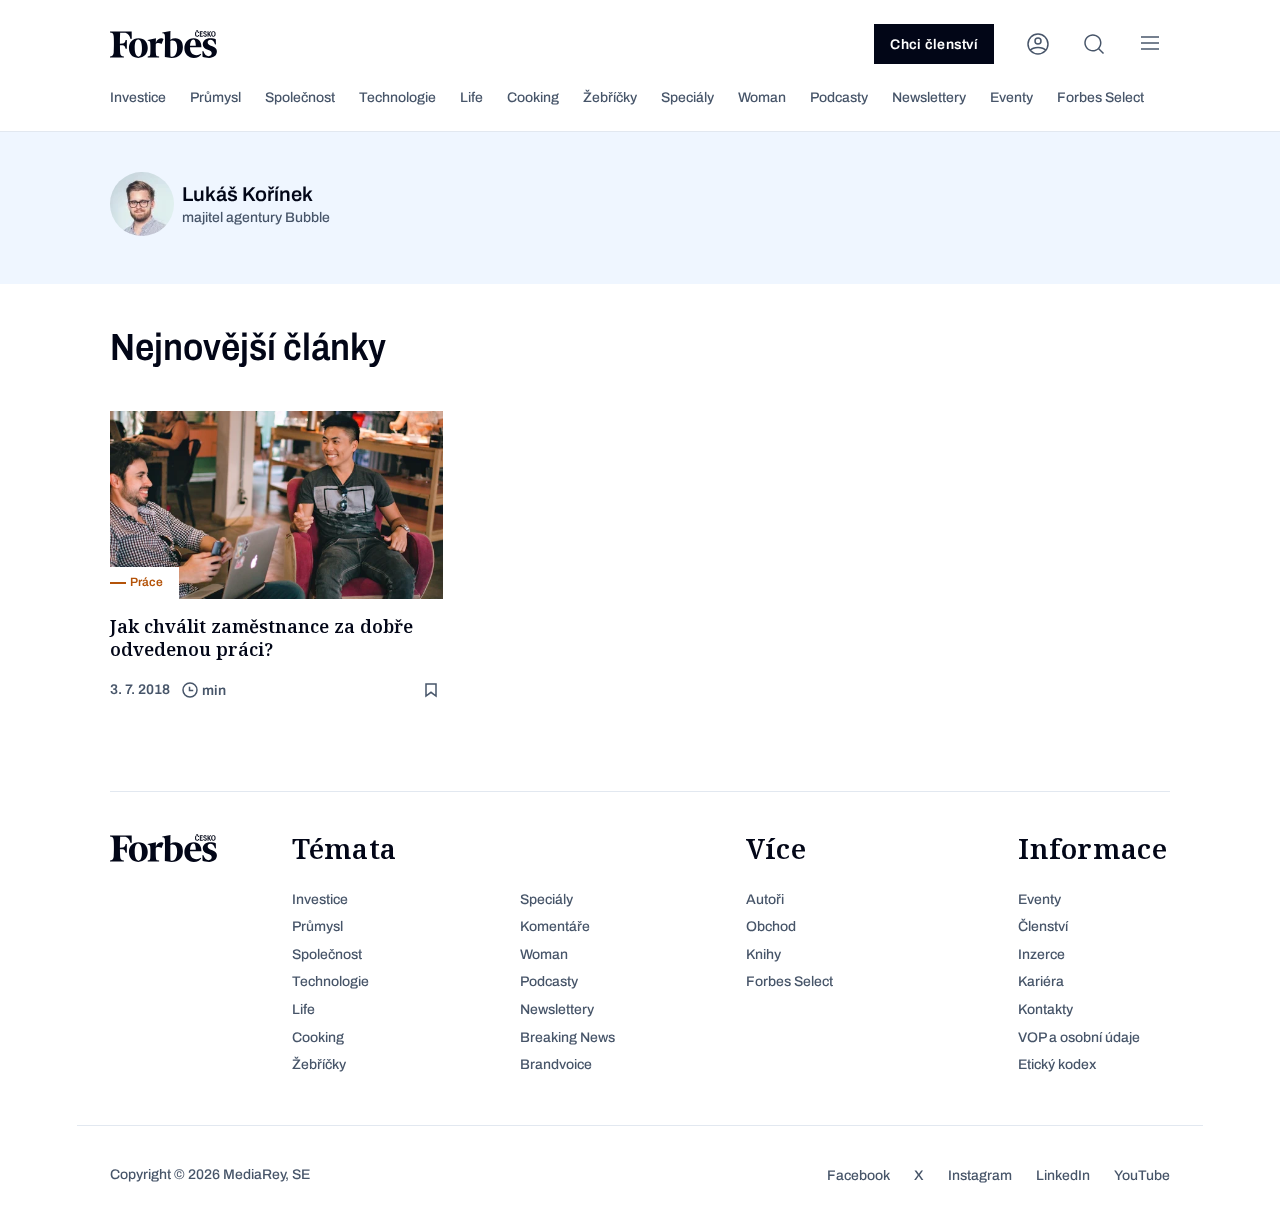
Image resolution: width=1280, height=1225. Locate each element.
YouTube (1142, 1175)
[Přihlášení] (1038, 44)
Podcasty (839, 97)
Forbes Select (1100, 97)
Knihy (763, 954)
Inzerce (1041, 954)
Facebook (858, 1175)
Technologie (397, 97)
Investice (138, 97)
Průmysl (215, 97)
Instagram (980, 1175)
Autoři (765, 899)
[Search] (1094, 44)
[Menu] (1150, 44)
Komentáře (555, 926)
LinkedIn (1063, 1175)
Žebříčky (610, 97)
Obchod (771, 926)
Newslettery (929, 97)
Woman (762, 97)
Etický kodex (1057, 1064)
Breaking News (567, 1037)
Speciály (687, 97)
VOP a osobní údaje (1079, 1037)
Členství (1043, 926)
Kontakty (1045, 1009)
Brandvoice (556, 1064)
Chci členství (934, 44)
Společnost (300, 97)
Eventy (1011, 97)
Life (471, 97)
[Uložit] (433, 690)
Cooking (533, 97)
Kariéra (1041, 981)
